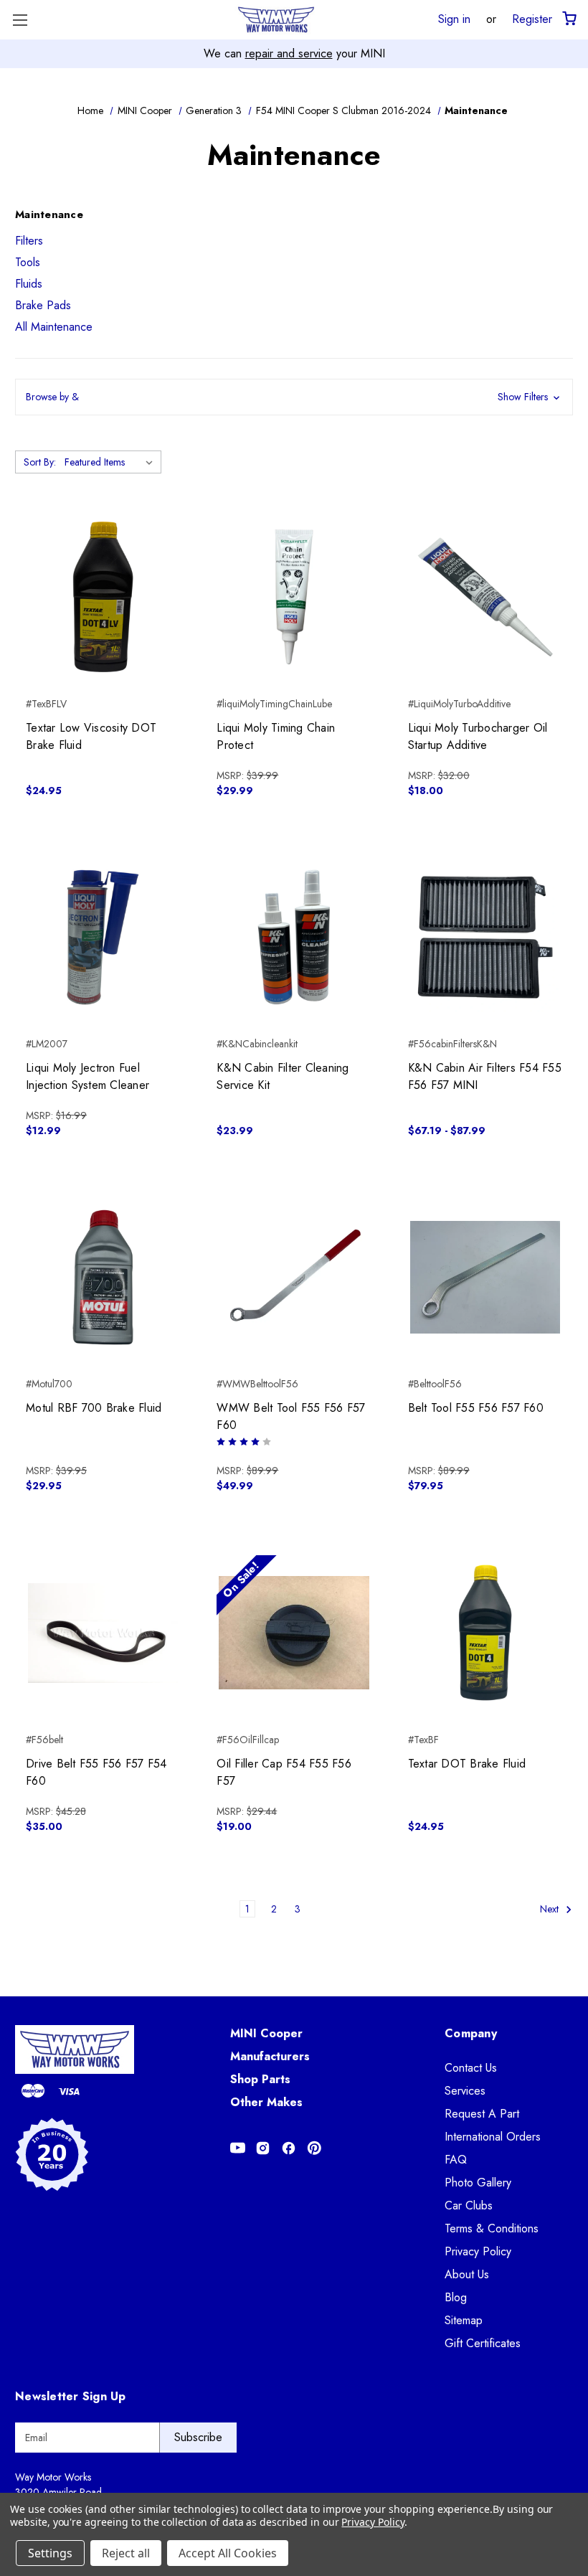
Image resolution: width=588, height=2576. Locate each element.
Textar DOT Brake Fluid (467, 1764)
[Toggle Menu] (20, 20)
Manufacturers (270, 2056)
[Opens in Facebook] (289, 2148)
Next (551, 1909)
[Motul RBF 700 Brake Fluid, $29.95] (103, 1277)
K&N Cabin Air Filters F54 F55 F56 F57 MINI (485, 1076)
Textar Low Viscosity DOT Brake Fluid (91, 736)
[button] (294, 397)
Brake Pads (43, 305)
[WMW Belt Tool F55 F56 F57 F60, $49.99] (294, 1277)
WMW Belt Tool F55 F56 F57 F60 (291, 1416)
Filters (29, 241)
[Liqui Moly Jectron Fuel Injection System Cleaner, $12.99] (103, 937)
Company (471, 2033)
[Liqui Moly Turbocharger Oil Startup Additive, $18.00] (485, 596)
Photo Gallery (478, 2183)
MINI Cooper (266, 2033)
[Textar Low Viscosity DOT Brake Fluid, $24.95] (103, 596)
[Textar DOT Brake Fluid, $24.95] (485, 1632)
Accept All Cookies (228, 2553)
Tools (28, 262)
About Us (467, 2274)
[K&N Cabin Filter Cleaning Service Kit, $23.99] (294, 937)
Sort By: (40, 462)
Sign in (454, 19)
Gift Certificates (483, 2343)
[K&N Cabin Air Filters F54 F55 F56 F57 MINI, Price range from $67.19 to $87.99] (485, 937)
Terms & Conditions (492, 2228)
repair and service (289, 53)
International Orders (493, 2137)
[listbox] (112, 462)
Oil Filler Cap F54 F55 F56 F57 (284, 1772)
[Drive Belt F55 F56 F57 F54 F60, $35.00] (103, 1632)
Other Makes (266, 2102)
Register (532, 19)
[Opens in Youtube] (238, 2148)
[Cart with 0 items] (568, 19)
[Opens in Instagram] (263, 2148)
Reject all (126, 2553)
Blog (456, 2297)
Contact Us (471, 2068)
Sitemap (464, 2320)
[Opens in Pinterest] (314, 2148)
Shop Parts (260, 2079)
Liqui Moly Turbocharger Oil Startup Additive (478, 736)
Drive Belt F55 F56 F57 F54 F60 (96, 1772)
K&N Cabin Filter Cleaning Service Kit (283, 1076)
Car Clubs (469, 2205)
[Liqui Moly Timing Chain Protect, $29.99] (294, 596)
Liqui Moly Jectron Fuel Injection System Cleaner (87, 1076)
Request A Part (482, 2114)
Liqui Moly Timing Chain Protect (276, 736)
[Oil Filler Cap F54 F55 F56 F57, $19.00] (294, 1632)
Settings (50, 2553)
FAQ (456, 2160)
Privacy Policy (478, 2251)
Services (465, 2091)
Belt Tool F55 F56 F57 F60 (476, 1408)
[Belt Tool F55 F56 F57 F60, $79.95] (485, 1277)
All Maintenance (54, 327)
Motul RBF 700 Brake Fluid (94, 1408)
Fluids (29, 284)
